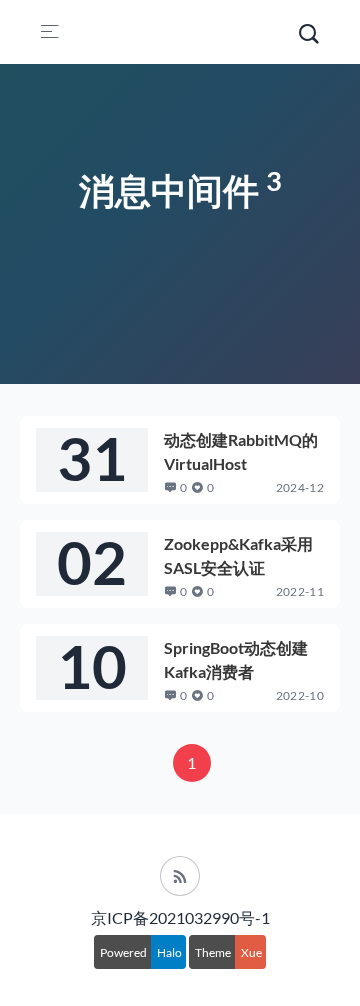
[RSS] (180, 876)
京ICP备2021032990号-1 (180, 917)
